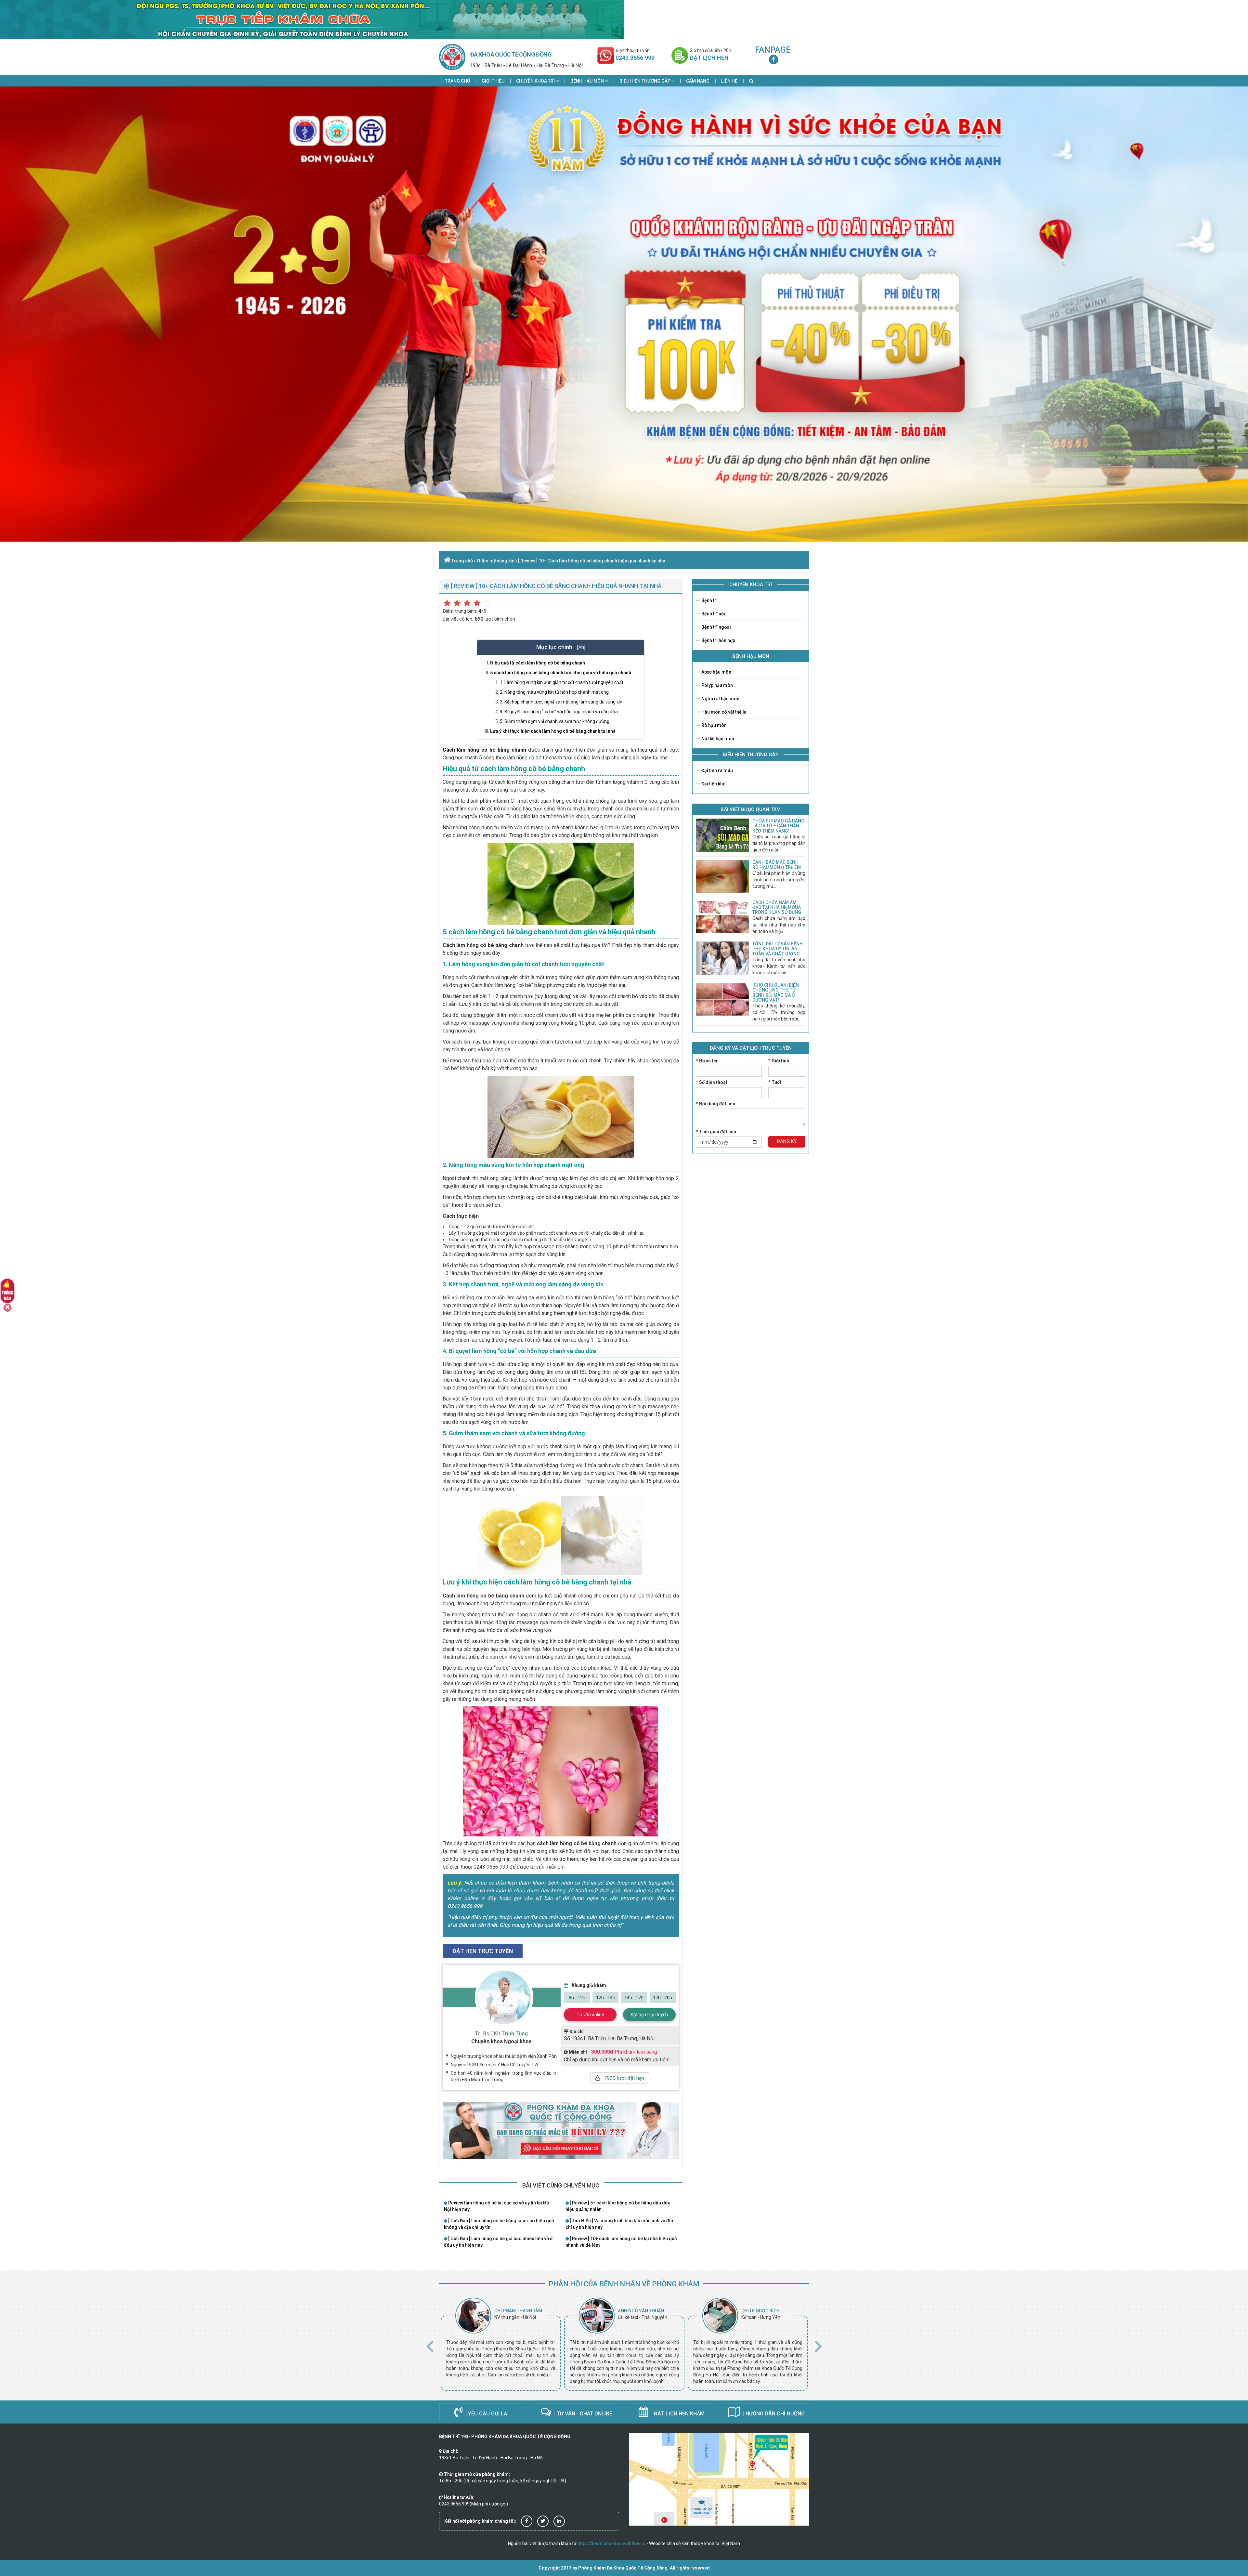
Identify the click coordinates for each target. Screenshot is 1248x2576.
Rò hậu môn (714, 725)
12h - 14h (606, 1998)
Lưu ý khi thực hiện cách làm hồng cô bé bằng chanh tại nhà (553, 731)
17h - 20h (663, 1998)
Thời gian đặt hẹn (716, 1132)
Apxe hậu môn (716, 672)
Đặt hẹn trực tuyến (649, 2015)
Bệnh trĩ (709, 600)
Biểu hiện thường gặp (645, 81)
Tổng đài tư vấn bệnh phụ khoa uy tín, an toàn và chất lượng (778, 949)
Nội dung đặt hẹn (715, 1104)
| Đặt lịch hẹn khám (677, 2414)
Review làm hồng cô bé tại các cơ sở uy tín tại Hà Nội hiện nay (496, 2206)
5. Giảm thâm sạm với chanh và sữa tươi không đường (555, 721)
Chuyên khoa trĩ (536, 81)
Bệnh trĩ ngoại (716, 627)
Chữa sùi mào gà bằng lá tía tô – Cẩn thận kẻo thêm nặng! (778, 826)
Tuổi (775, 1082)
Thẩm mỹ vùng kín (495, 561)
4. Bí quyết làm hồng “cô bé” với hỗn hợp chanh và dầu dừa (559, 712)
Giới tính (779, 1061)
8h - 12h (577, 1998)
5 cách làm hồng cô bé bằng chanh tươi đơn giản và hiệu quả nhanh (561, 673)
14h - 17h (634, 1998)
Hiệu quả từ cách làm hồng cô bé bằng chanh (538, 663)
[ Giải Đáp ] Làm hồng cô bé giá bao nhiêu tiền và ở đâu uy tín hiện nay (498, 2242)
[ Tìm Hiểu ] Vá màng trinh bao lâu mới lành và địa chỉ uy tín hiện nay (619, 2224)
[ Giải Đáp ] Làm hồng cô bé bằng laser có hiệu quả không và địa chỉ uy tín (499, 2224)
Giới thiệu (493, 81)
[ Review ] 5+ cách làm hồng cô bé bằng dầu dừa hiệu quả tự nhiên (618, 2206)
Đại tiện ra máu (717, 770)
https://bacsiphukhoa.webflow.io (611, 2543)
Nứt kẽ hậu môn (717, 739)
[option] (501, 2344)
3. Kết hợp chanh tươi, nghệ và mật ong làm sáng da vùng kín (561, 702)
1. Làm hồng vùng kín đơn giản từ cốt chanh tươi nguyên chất (562, 682)
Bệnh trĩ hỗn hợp (718, 640)
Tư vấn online (590, 2015)
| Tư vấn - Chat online (583, 2414)
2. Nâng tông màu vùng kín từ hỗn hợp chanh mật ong (554, 692)
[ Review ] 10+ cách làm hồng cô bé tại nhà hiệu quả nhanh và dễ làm (621, 2242)
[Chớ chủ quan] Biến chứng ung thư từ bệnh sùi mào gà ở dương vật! (776, 992)
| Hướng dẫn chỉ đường (773, 2414)
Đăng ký (787, 1141)
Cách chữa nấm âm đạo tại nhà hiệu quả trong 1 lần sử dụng (777, 907)
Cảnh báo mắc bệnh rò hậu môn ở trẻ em (777, 865)
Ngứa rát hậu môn (720, 699)
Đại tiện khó (713, 784)
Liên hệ (729, 81)
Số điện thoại (711, 1082)
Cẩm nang (698, 81)
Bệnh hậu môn (588, 81)
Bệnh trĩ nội (713, 614)
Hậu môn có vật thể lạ (723, 712)
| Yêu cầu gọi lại (486, 2414)
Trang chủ (457, 81)
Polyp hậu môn (717, 685)
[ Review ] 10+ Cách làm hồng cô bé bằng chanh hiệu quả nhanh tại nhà (592, 561)
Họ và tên (707, 1061)
